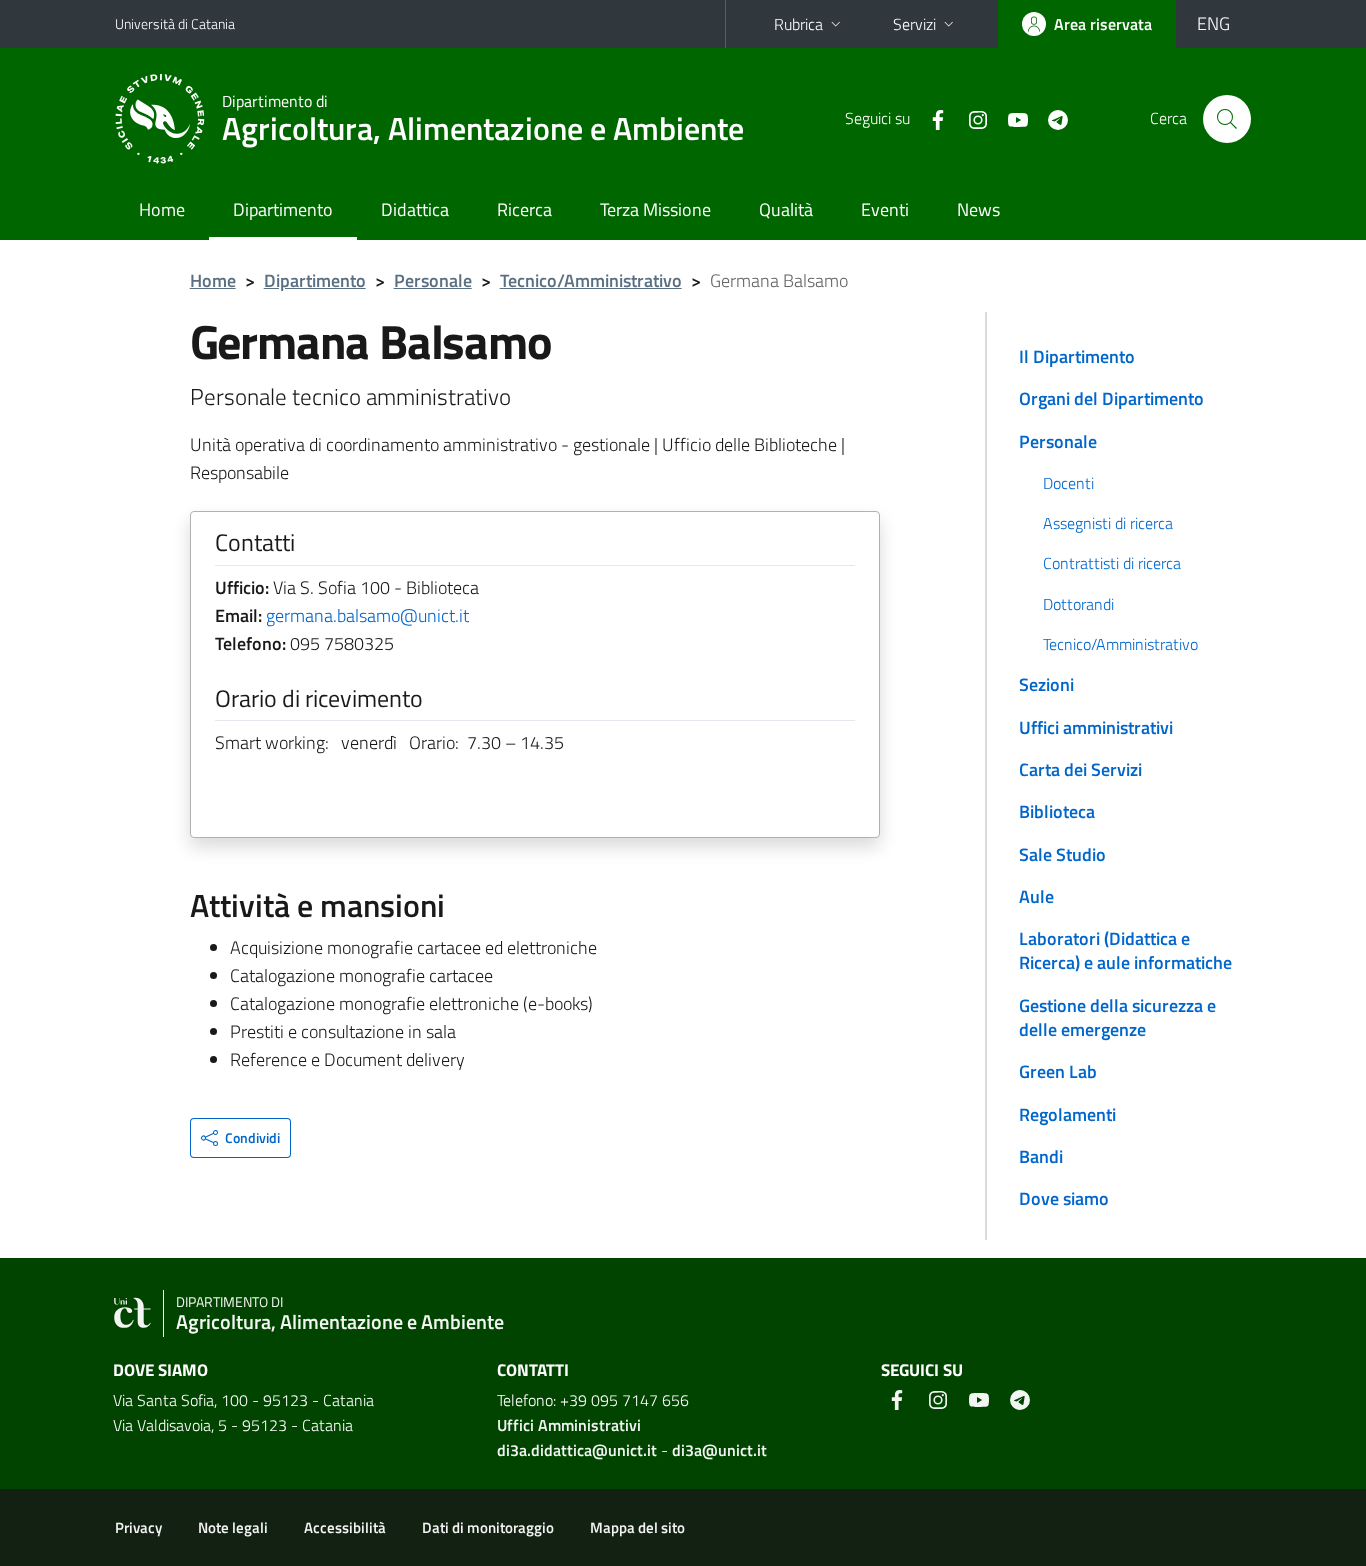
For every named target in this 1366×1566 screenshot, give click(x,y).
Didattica (415, 209)
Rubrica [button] (798, 24)
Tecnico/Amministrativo (591, 280)
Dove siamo (1064, 1198)
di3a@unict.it (719, 1450)
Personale (433, 280)
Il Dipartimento (1077, 356)
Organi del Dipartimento (1111, 398)
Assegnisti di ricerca (1108, 523)
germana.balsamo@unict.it (367, 615)
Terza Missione (655, 209)
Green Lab (1058, 1071)
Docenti (1068, 483)
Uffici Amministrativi (569, 1425)
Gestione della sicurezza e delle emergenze (1117, 1017)
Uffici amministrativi (1096, 727)
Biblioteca (1057, 811)
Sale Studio (1062, 854)
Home (162, 209)
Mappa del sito (637, 1527)
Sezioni (1046, 684)
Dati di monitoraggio (488, 1527)
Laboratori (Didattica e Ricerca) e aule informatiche (1125, 950)
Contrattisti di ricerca (1112, 563)
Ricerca (524, 209)
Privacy (138, 1527)
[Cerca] (1227, 119)
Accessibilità (345, 1527)
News (978, 209)
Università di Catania (175, 23)
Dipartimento (283, 209)
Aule (1036, 896)
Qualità (786, 209)
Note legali (233, 1527)
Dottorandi (1078, 604)
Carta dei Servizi (1080, 769)
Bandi (1041, 1156)
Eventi (885, 209)
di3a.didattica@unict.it (577, 1450)
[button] (240, 1138)
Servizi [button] (914, 24)
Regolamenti (1067, 1114)
